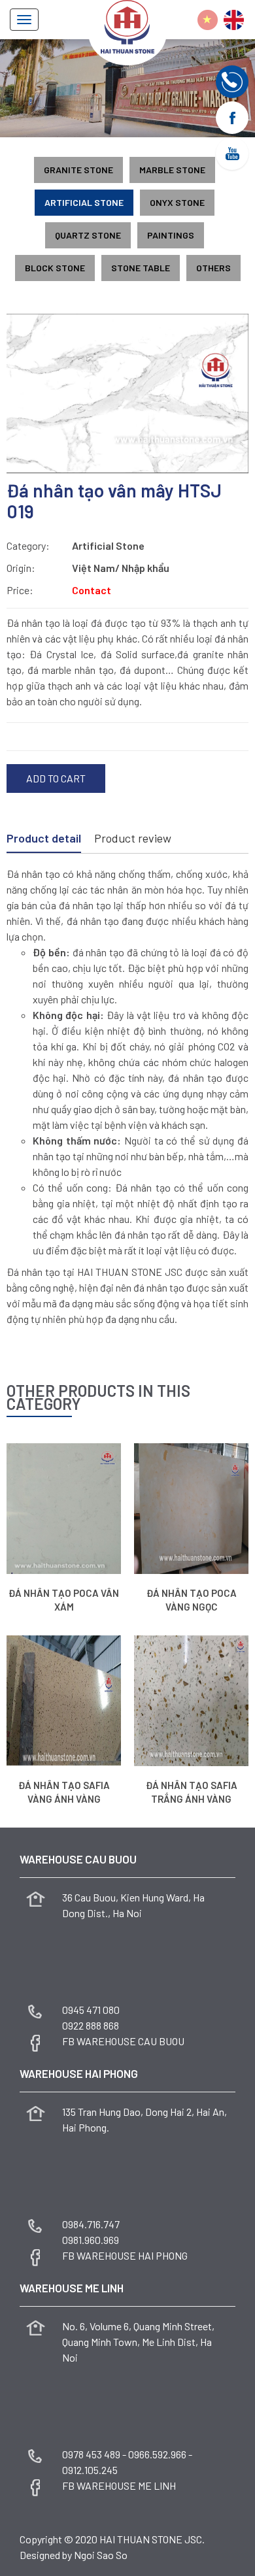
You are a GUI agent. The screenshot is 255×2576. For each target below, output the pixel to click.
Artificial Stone (84, 202)
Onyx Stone (177, 202)
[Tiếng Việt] (208, 20)
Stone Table (141, 268)
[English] (234, 20)
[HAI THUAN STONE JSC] (127, 25)
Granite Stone (78, 170)
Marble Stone (172, 170)
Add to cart (56, 778)
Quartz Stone (88, 235)
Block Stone (55, 268)
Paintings (171, 235)
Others (213, 268)
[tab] (44, 839)
